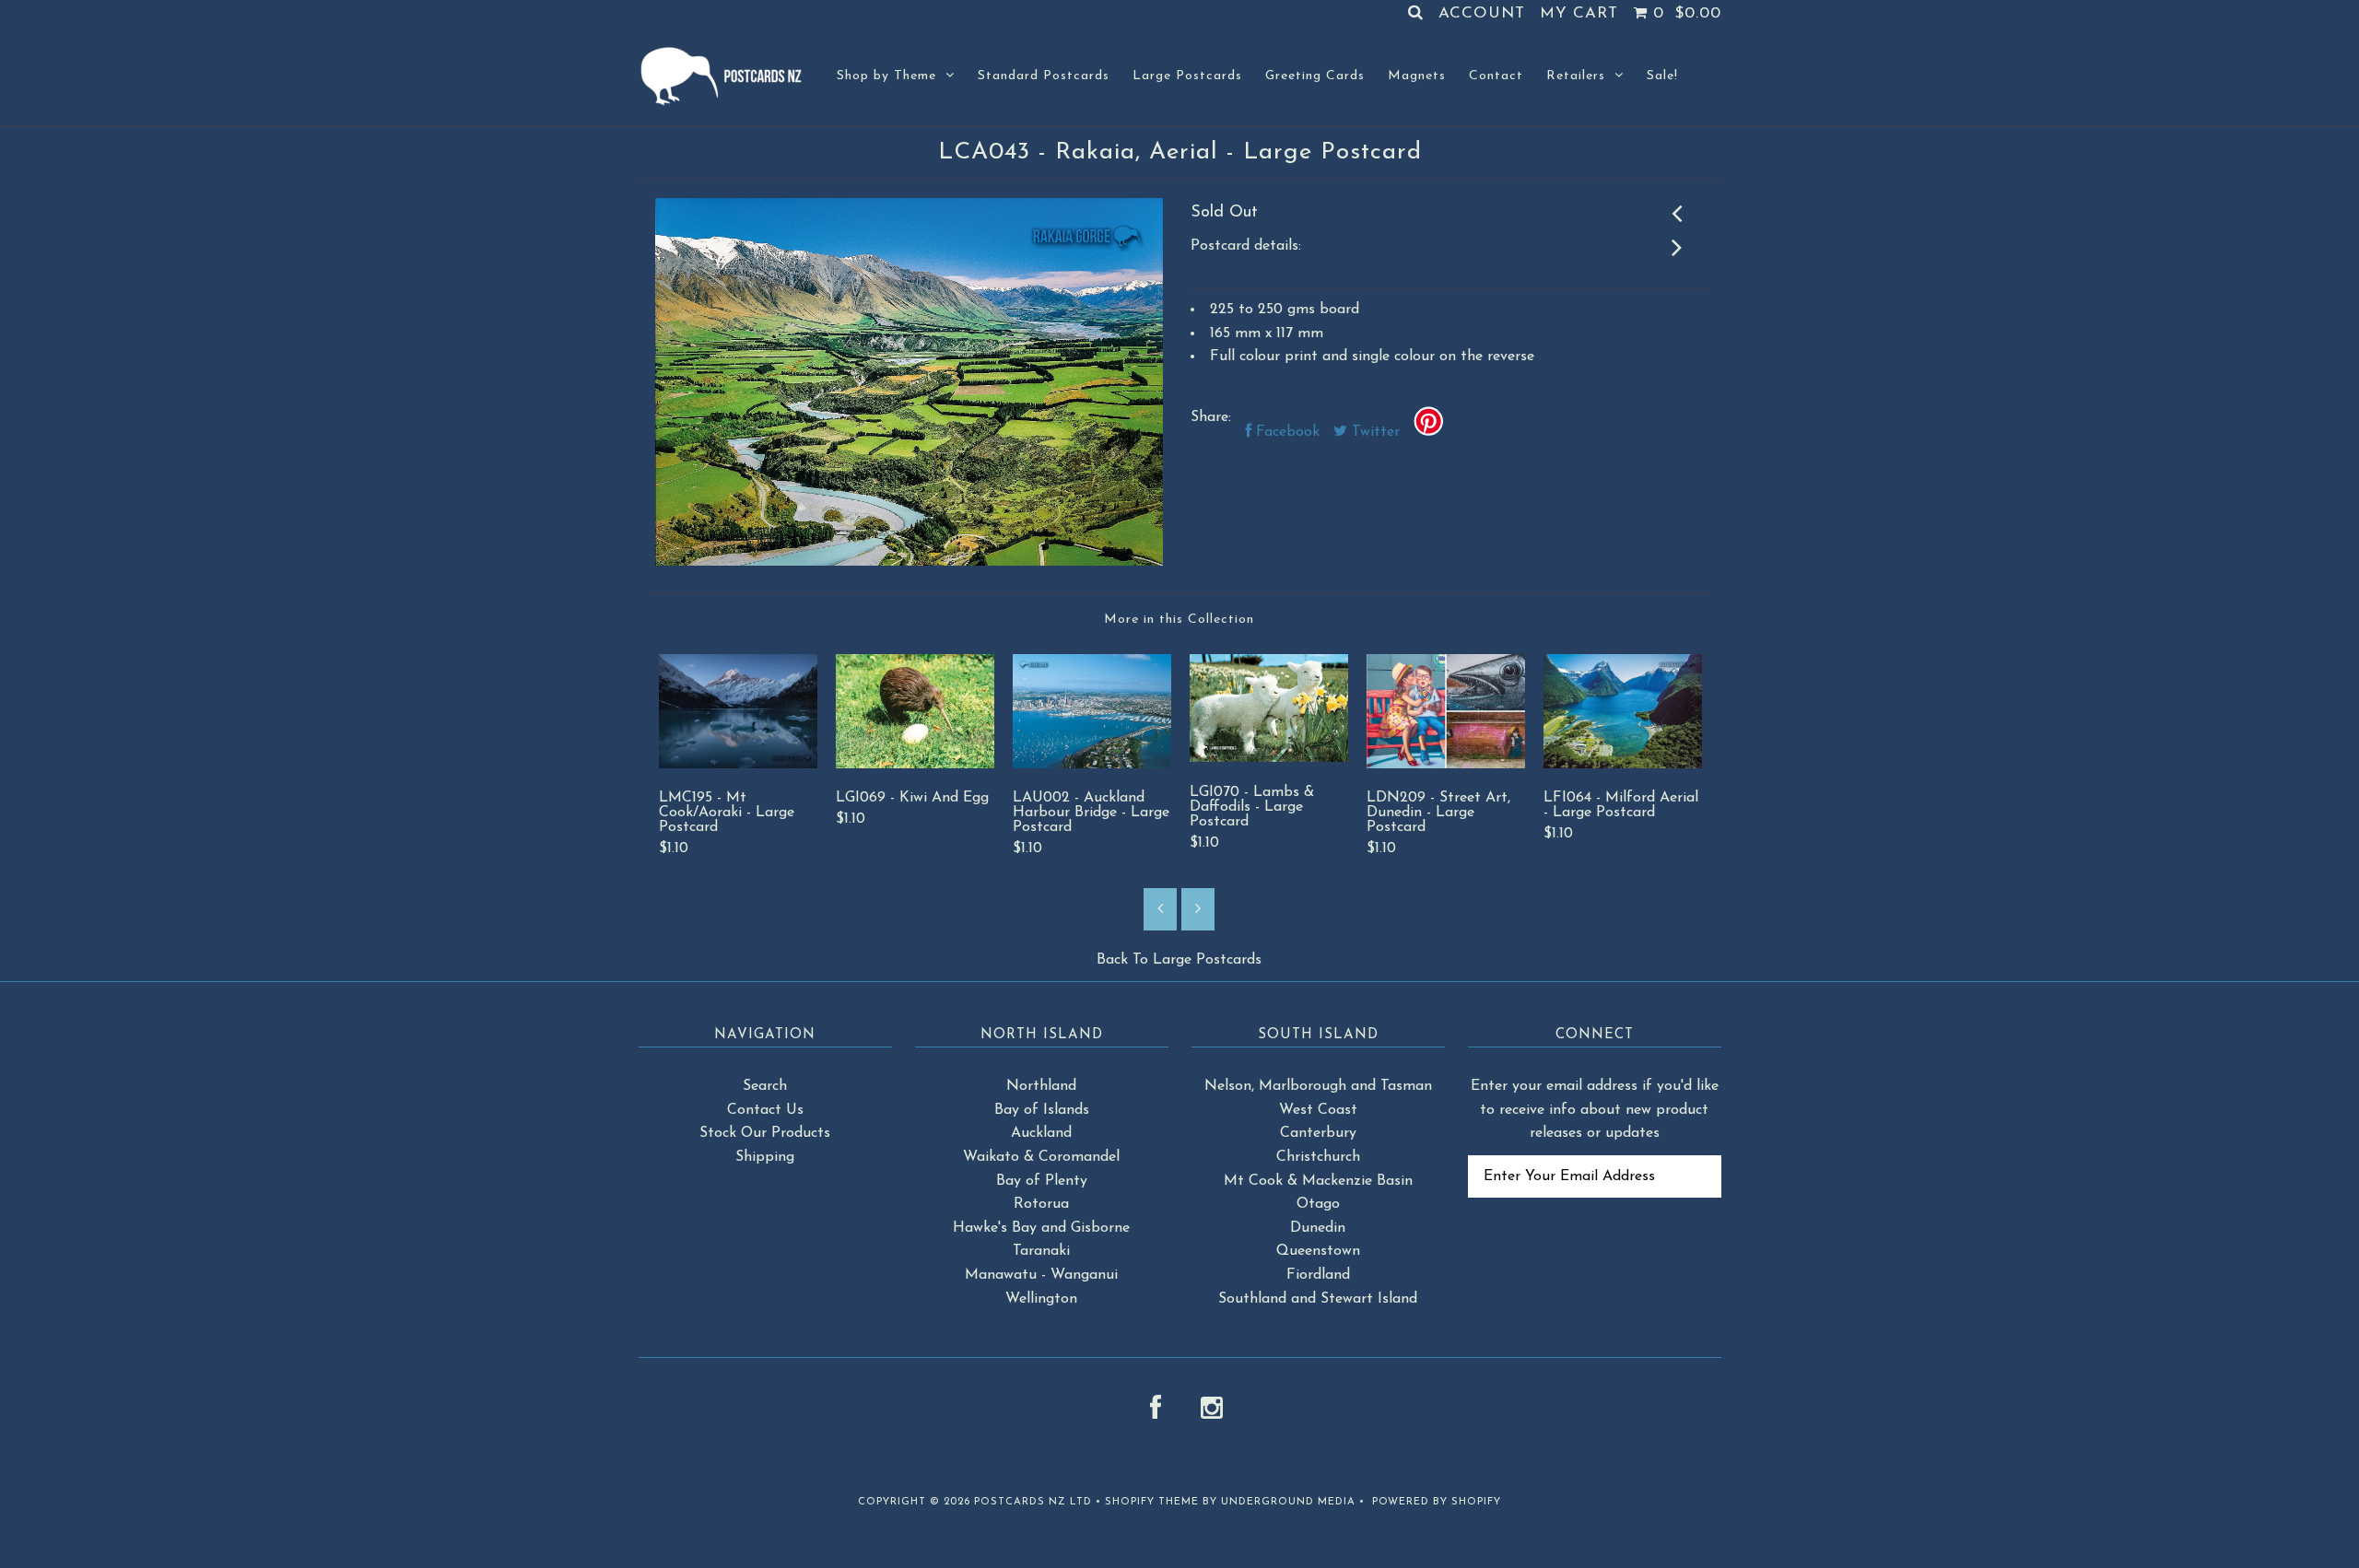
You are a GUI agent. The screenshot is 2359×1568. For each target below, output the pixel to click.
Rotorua (1041, 1204)
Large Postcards (1187, 76)
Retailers (1576, 76)
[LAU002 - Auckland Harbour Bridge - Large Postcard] (1092, 765)
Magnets (1417, 76)
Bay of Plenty (1042, 1181)
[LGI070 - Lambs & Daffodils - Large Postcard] (1269, 758)
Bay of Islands (1042, 1110)
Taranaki (1041, 1251)
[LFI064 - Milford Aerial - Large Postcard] (1623, 765)
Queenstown (1318, 1251)
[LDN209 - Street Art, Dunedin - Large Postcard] (1446, 765)
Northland (1041, 1086)
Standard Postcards (1044, 76)
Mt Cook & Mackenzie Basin (1318, 1181)
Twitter (1373, 432)
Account (1482, 13)
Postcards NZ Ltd (1033, 1502)
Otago (1318, 1204)
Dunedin (1318, 1228)
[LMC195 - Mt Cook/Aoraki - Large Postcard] (738, 765)
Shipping (765, 1157)
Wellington (1041, 1299)
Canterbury (1318, 1133)
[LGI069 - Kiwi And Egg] (915, 765)
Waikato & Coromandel (1041, 1157)
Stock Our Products (765, 1133)
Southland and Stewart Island (1318, 1299)
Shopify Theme (1152, 1502)
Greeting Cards (1315, 76)
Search (765, 1086)
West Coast (1318, 1110)
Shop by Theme (886, 76)
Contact (1496, 76)
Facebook (1285, 432)
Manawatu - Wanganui (1041, 1275)
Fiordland (1318, 1275)
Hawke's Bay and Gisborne (1041, 1228)
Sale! (1662, 76)
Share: (1211, 417)
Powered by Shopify (1437, 1502)
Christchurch (1318, 1157)
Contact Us (765, 1110)
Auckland (1041, 1133)
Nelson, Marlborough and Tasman (1318, 1086)
